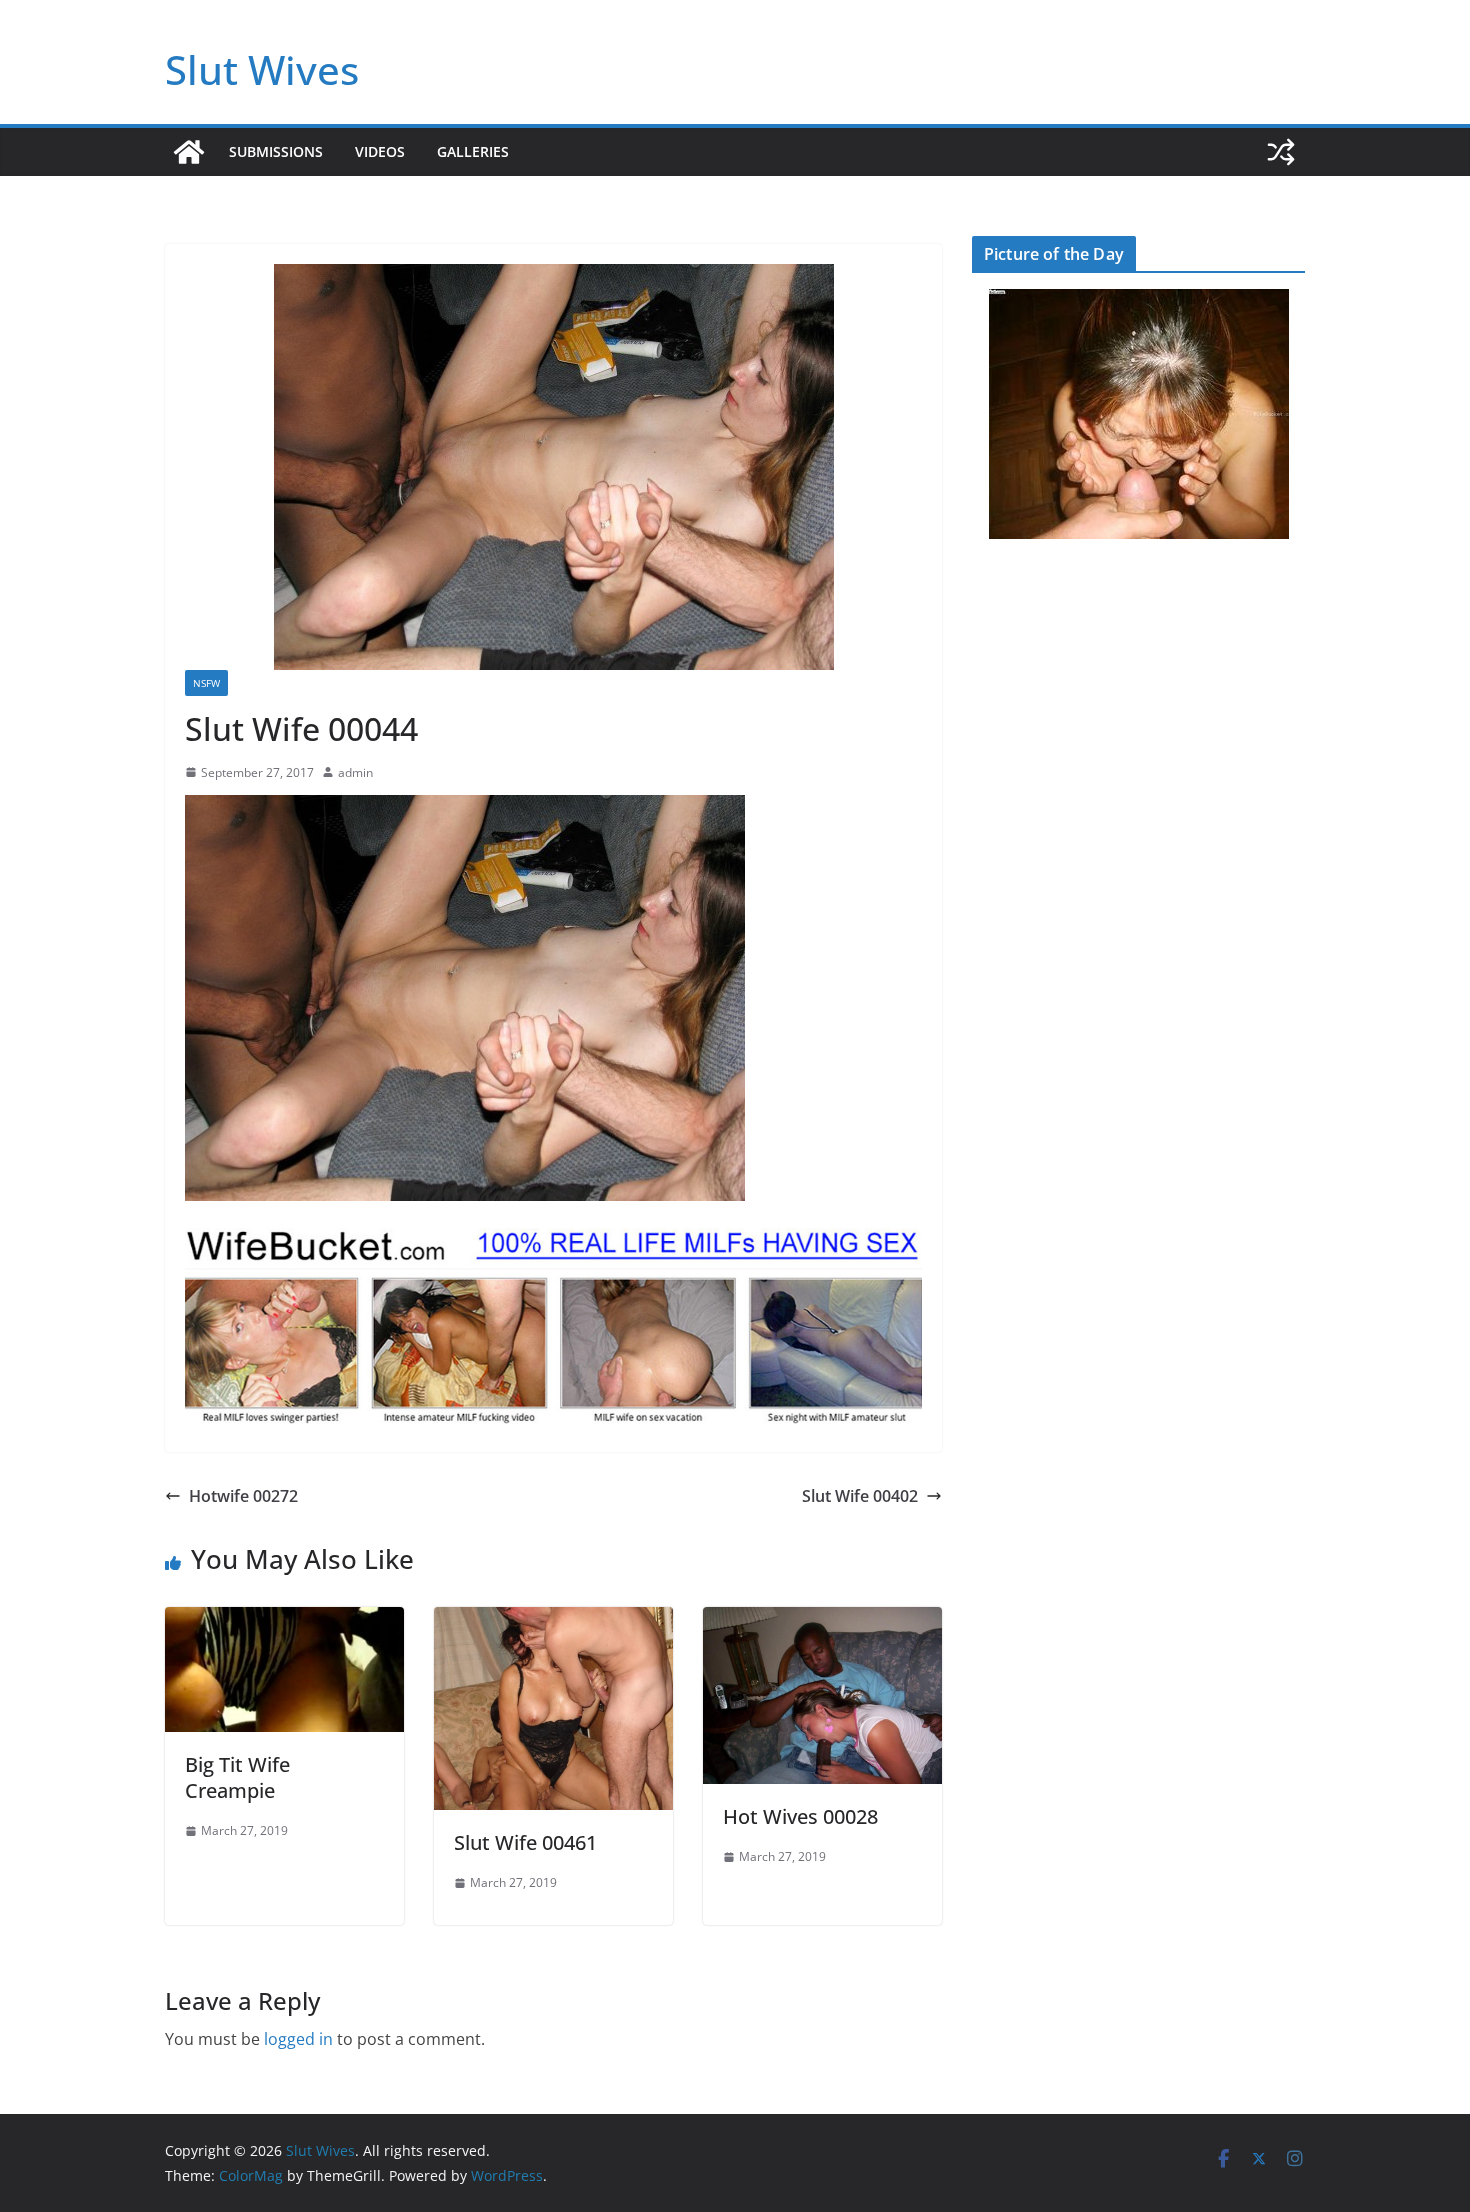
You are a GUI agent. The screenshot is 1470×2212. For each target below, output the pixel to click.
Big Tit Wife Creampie (237, 1777)
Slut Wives (262, 69)
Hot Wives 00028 (800, 1816)
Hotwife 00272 (243, 1496)
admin (355, 772)
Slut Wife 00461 (525, 1842)
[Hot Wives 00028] (822, 1621)
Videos (380, 151)
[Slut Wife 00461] (553, 1621)
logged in (298, 2039)
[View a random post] (1281, 152)
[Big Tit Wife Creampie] (284, 1621)
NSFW (206, 683)
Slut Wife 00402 (860, 1496)
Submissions (276, 151)
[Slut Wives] (189, 152)
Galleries (473, 151)
